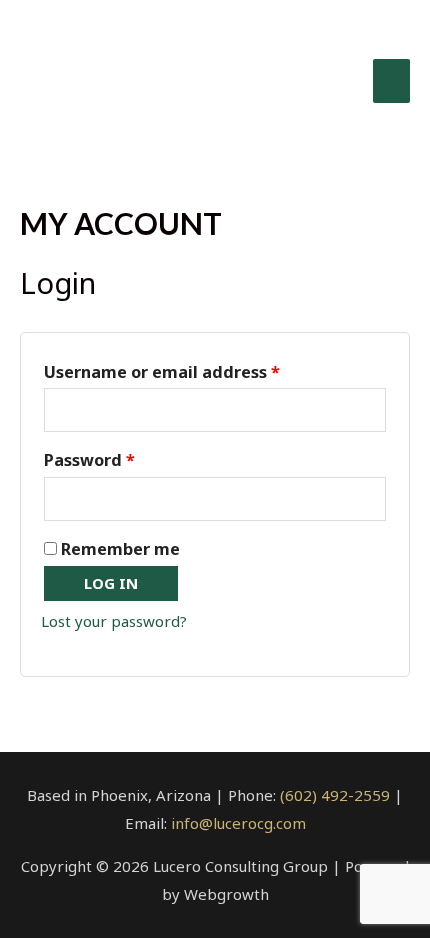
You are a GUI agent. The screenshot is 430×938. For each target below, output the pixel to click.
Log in (111, 583)
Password (89, 460)
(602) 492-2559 (335, 795)
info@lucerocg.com (238, 823)
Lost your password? (114, 621)
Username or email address (162, 372)
